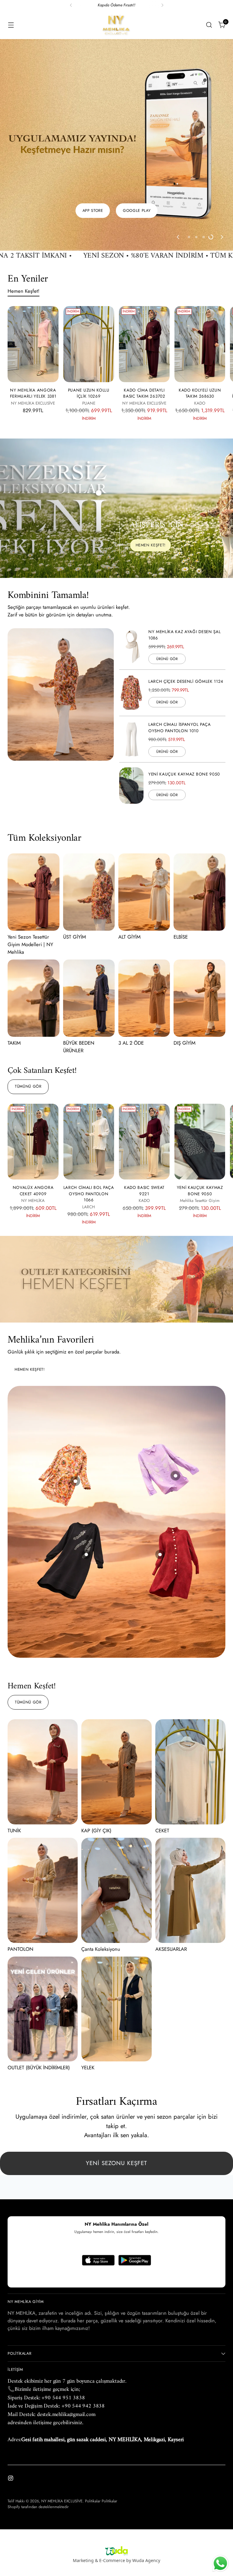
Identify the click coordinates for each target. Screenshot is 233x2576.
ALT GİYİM (129, 856)
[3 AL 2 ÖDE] (144, 918)
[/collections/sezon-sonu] (116, 1198)
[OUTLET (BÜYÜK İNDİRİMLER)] (43, 1929)
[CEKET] (190, 1691)
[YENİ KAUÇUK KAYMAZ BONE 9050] (131, 705)
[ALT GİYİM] (144, 811)
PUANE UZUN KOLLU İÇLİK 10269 (89, 312)
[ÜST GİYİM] (89, 811)
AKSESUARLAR (171, 1868)
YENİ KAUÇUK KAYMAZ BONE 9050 (184, 693)
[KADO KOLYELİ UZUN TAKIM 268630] (200, 264)
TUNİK (14, 1750)
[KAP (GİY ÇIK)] (116, 1691)
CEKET (162, 1750)
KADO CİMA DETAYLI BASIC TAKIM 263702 (144, 312)
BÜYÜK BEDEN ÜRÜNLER (79, 966)
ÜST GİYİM (74, 856)
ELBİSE (181, 856)
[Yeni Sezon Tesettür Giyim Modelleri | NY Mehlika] (33, 811)
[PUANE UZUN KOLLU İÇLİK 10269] (89, 264)
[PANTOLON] (43, 1810)
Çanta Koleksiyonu (101, 1868)
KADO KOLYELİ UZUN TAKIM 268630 (200, 312)
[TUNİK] (43, 1691)
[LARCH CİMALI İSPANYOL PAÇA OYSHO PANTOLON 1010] (131, 659)
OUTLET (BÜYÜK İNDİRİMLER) (39, 1987)
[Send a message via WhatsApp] (220, 2563)
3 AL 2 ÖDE (131, 962)
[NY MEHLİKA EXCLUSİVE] (116, 25)
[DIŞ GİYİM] (199, 918)
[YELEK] (116, 1929)
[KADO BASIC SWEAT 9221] (144, 1061)
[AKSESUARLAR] (190, 1810)
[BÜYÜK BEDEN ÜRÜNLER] (89, 918)
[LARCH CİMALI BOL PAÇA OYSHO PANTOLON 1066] (89, 1061)
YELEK (88, 1987)
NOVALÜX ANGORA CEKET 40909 (33, 1110)
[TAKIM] (33, 918)
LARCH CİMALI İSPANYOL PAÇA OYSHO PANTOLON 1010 (180, 647)
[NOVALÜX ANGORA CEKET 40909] (33, 1061)
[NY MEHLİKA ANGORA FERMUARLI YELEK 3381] (33, 264)
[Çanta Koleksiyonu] (116, 1810)
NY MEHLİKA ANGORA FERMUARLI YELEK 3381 (33, 312)
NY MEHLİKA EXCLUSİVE (62, 2501)
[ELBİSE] (199, 811)
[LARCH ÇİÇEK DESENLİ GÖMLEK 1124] (131, 612)
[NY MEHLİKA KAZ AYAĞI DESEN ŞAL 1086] (131, 566)
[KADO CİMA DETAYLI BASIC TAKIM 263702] (144, 264)
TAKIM (14, 962)
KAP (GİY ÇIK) (96, 1750)
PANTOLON (20, 1868)
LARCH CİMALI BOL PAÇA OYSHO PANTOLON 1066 (89, 1113)
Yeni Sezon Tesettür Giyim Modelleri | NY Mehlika (30, 864)
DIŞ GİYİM (184, 962)
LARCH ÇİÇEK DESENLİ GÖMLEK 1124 (186, 601)
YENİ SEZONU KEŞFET (116, 2082)
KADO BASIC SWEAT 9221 (144, 1110)
